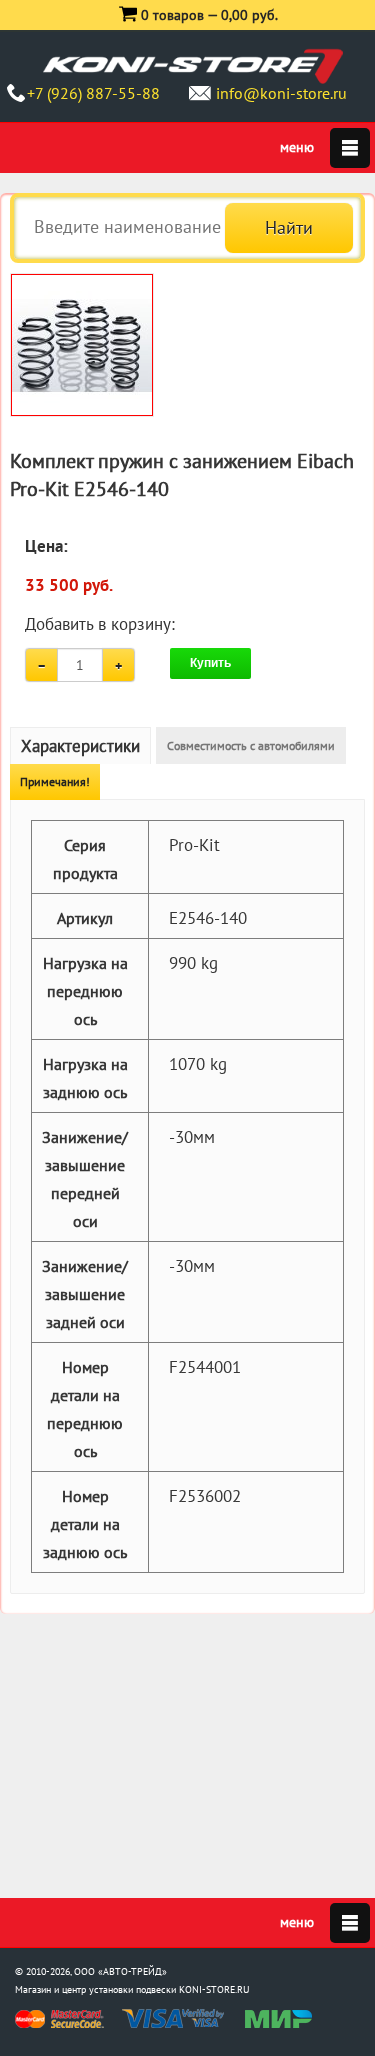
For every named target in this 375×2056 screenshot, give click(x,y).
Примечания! (55, 781)
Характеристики (80, 746)
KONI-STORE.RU (214, 1989)
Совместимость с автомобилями (251, 745)
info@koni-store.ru (281, 93)
